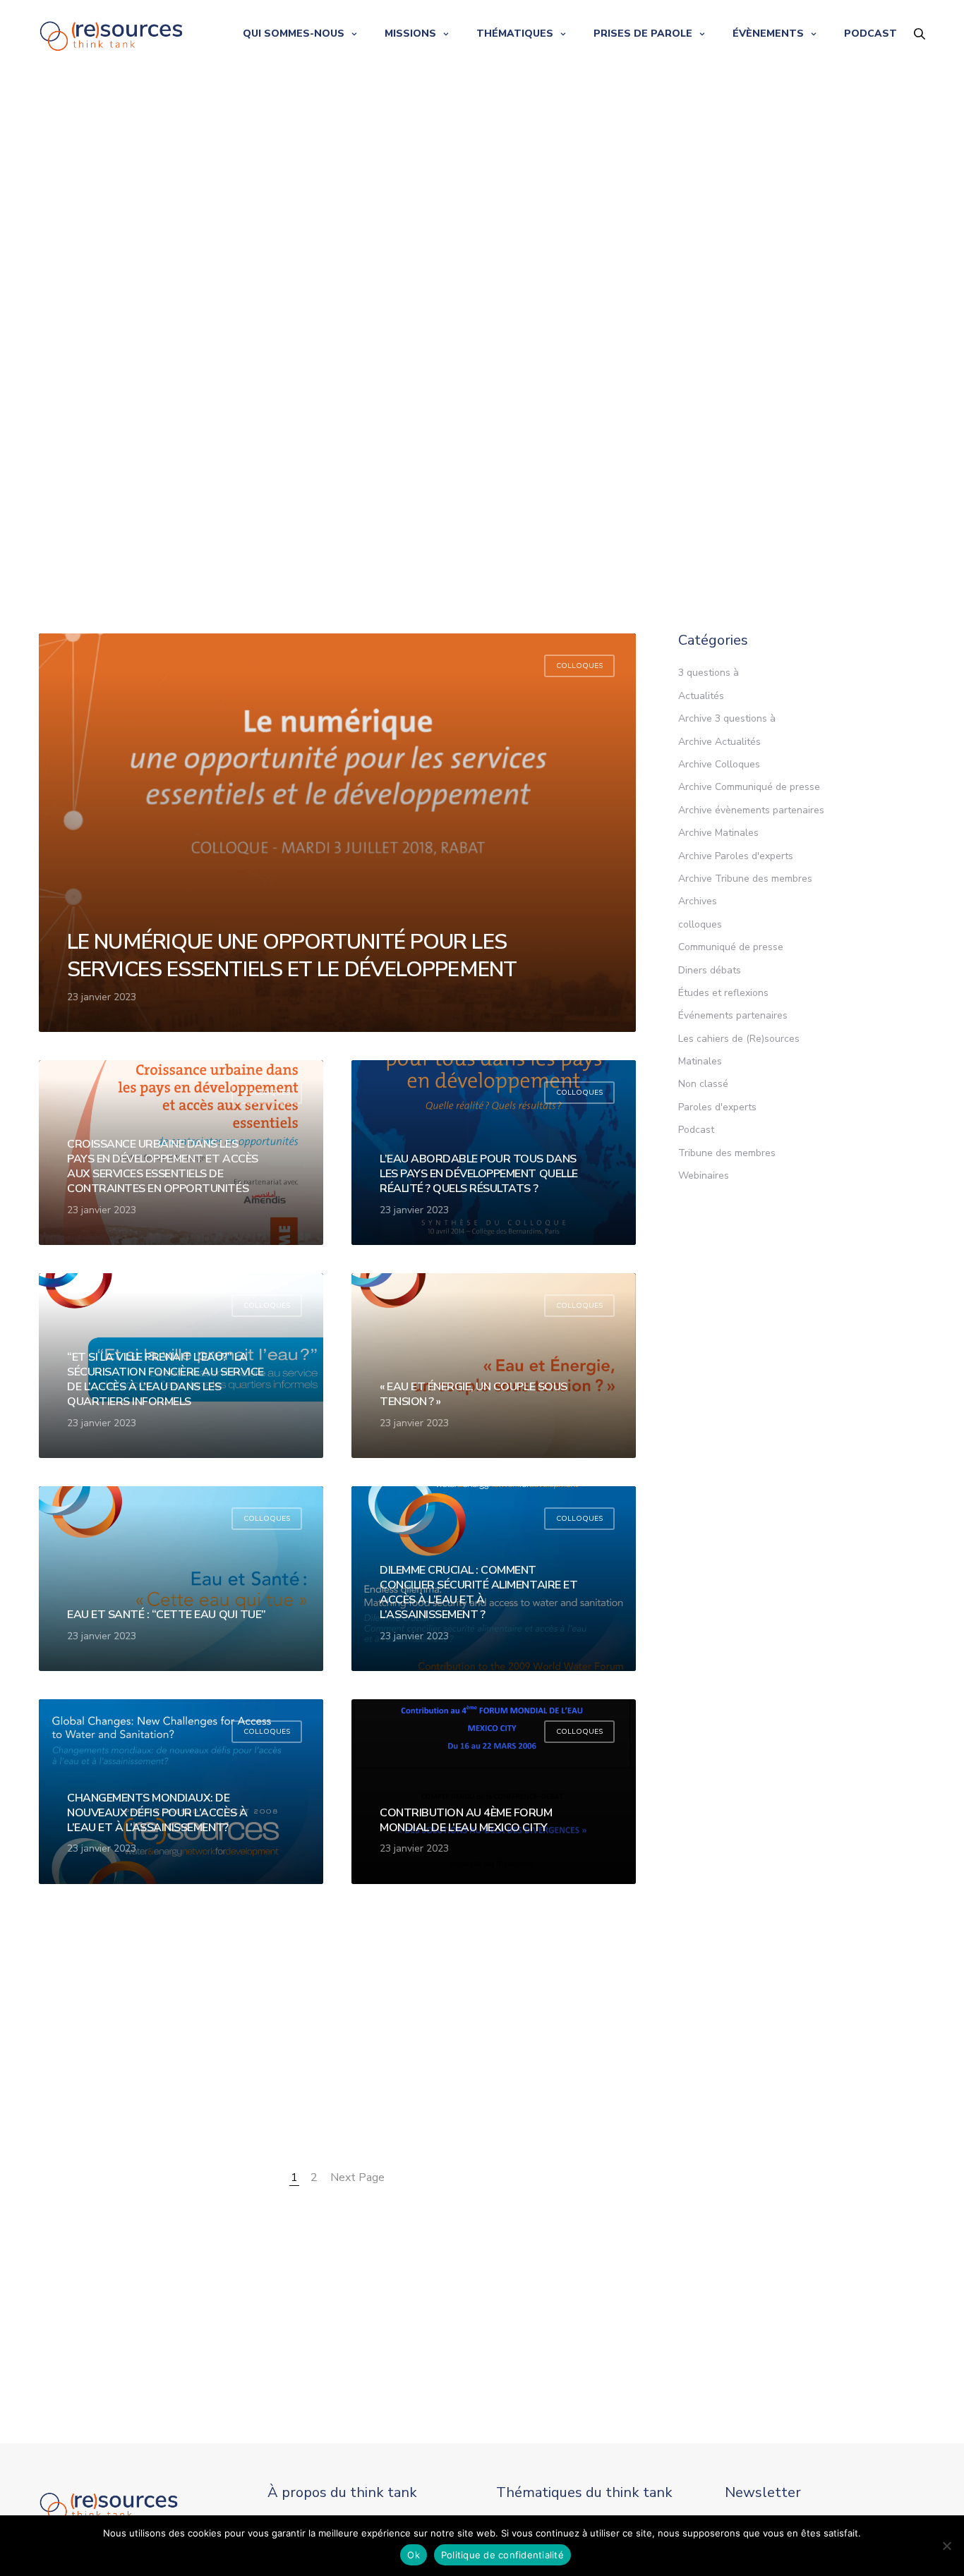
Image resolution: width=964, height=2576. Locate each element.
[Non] (946, 2546)
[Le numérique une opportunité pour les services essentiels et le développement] (337, 833)
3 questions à (709, 673)
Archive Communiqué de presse (749, 787)
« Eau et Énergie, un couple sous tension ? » (474, 1395)
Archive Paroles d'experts (736, 856)
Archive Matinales (718, 833)
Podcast (696, 1130)
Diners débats (710, 970)
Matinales (700, 1061)
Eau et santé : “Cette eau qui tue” (167, 1615)
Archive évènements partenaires (751, 810)
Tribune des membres (727, 1153)
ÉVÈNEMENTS (768, 34)
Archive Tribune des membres (745, 879)
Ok (414, 2555)
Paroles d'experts (717, 1107)
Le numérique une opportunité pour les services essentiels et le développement (292, 956)
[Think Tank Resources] (112, 34)
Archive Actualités (719, 742)
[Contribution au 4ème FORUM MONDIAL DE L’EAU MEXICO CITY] (494, 1792)
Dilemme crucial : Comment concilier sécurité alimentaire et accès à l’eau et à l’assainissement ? (478, 1592)
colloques (579, 666)
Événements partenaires (733, 1015)
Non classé (703, 1084)
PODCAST (870, 34)
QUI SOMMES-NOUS (294, 34)
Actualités (701, 696)
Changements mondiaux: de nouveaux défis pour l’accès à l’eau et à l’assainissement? (157, 1813)
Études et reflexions (723, 993)
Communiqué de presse (731, 947)
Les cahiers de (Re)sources (739, 1039)
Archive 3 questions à (727, 718)
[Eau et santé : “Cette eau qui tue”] (181, 1579)
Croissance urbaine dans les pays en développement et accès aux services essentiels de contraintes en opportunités (163, 1166)
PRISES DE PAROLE (643, 34)
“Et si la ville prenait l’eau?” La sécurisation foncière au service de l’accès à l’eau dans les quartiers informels (165, 1379)
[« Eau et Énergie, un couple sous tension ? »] (494, 1366)
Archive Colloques (719, 764)
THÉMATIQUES (515, 34)
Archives (698, 901)
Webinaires (704, 1175)
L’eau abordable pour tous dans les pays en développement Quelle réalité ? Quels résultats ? (479, 1174)
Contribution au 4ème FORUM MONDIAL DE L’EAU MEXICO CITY (466, 1821)
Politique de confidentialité (502, 2555)
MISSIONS (410, 34)
